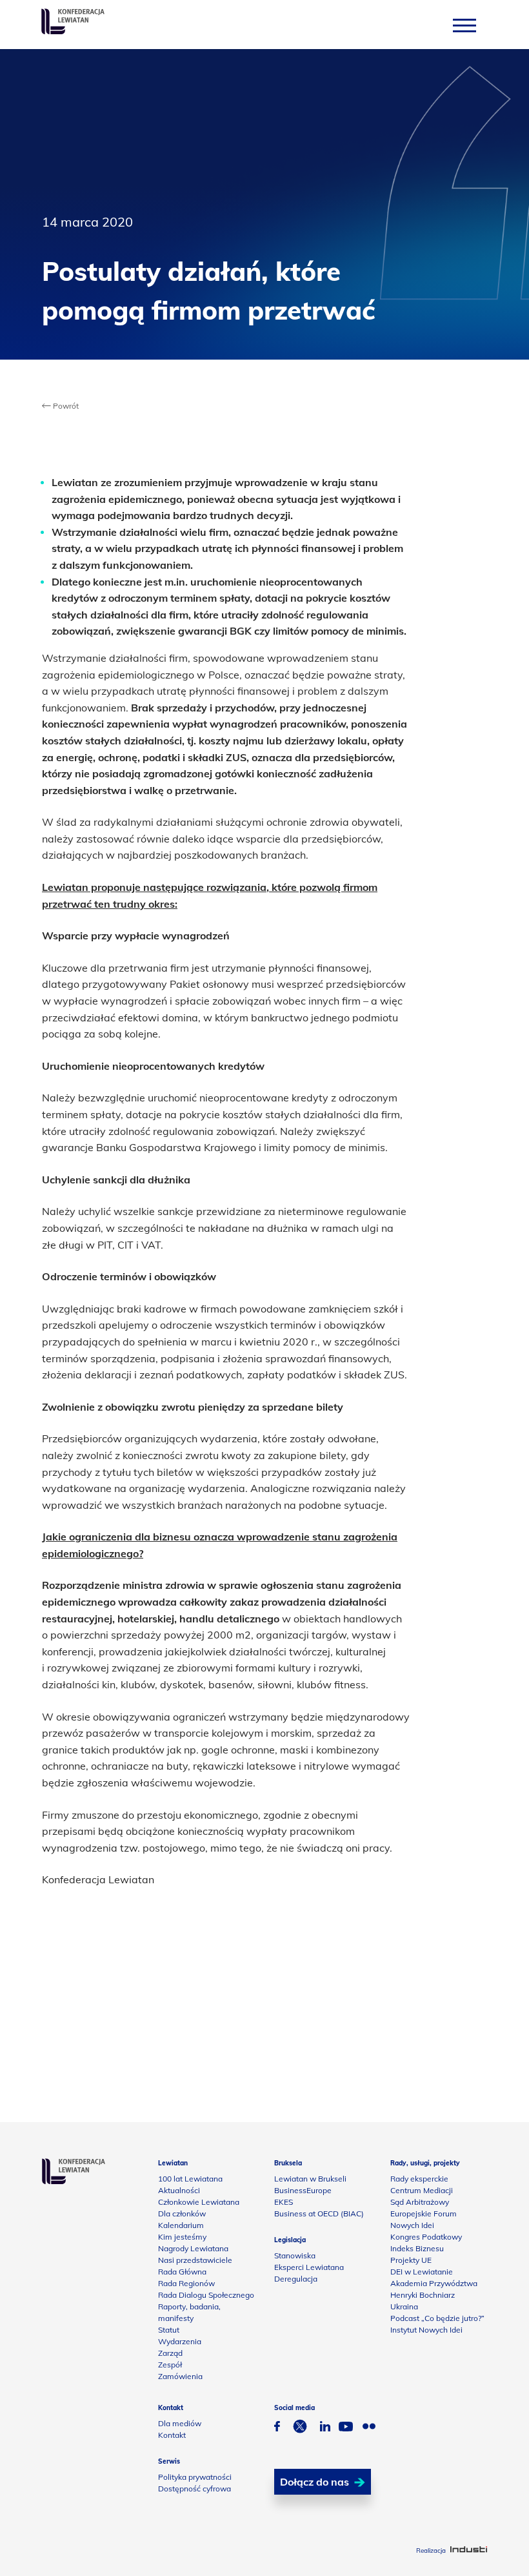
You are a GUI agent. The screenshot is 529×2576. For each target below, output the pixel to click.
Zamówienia (180, 2376)
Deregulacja (296, 2279)
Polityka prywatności (195, 2477)
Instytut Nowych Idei (426, 2330)
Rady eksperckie (419, 2179)
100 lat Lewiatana (190, 2179)
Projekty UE (411, 2260)
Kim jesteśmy (182, 2237)
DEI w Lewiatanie (422, 2272)
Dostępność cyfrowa (195, 2489)
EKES (284, 2202)
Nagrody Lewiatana (193, 2248)
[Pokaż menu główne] (464, 25)
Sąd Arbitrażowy (420, 2202)
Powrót (65, 406)
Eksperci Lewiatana (309, 2267)
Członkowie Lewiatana (199, 2202)
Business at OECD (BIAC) (319, 2213)
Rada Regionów (186, 2283)
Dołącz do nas (314, 2482)
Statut (169, 2330)
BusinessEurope (303, 2190)
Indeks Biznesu (417, 2248)
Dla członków (182, 2213)
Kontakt (172, 2435)
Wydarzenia (180, 2341)
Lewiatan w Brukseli (310, 2179)
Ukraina (404, 2306)
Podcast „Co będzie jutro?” (437, 2318)
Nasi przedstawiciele (195, 2260)
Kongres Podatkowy (426, 2237)
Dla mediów (180, 2423)
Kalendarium (181, 2225)
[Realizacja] (469, 2550)
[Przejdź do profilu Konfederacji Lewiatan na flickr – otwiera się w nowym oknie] (369, 2428)
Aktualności (179, 2190)
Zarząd (170, 2353)
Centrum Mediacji (422, 2190)
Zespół (170, 2365)
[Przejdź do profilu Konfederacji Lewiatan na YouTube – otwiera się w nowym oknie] (346, 2428)
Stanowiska (295, 2255)
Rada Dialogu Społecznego (206, 2295)
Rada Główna (182, 2272)
